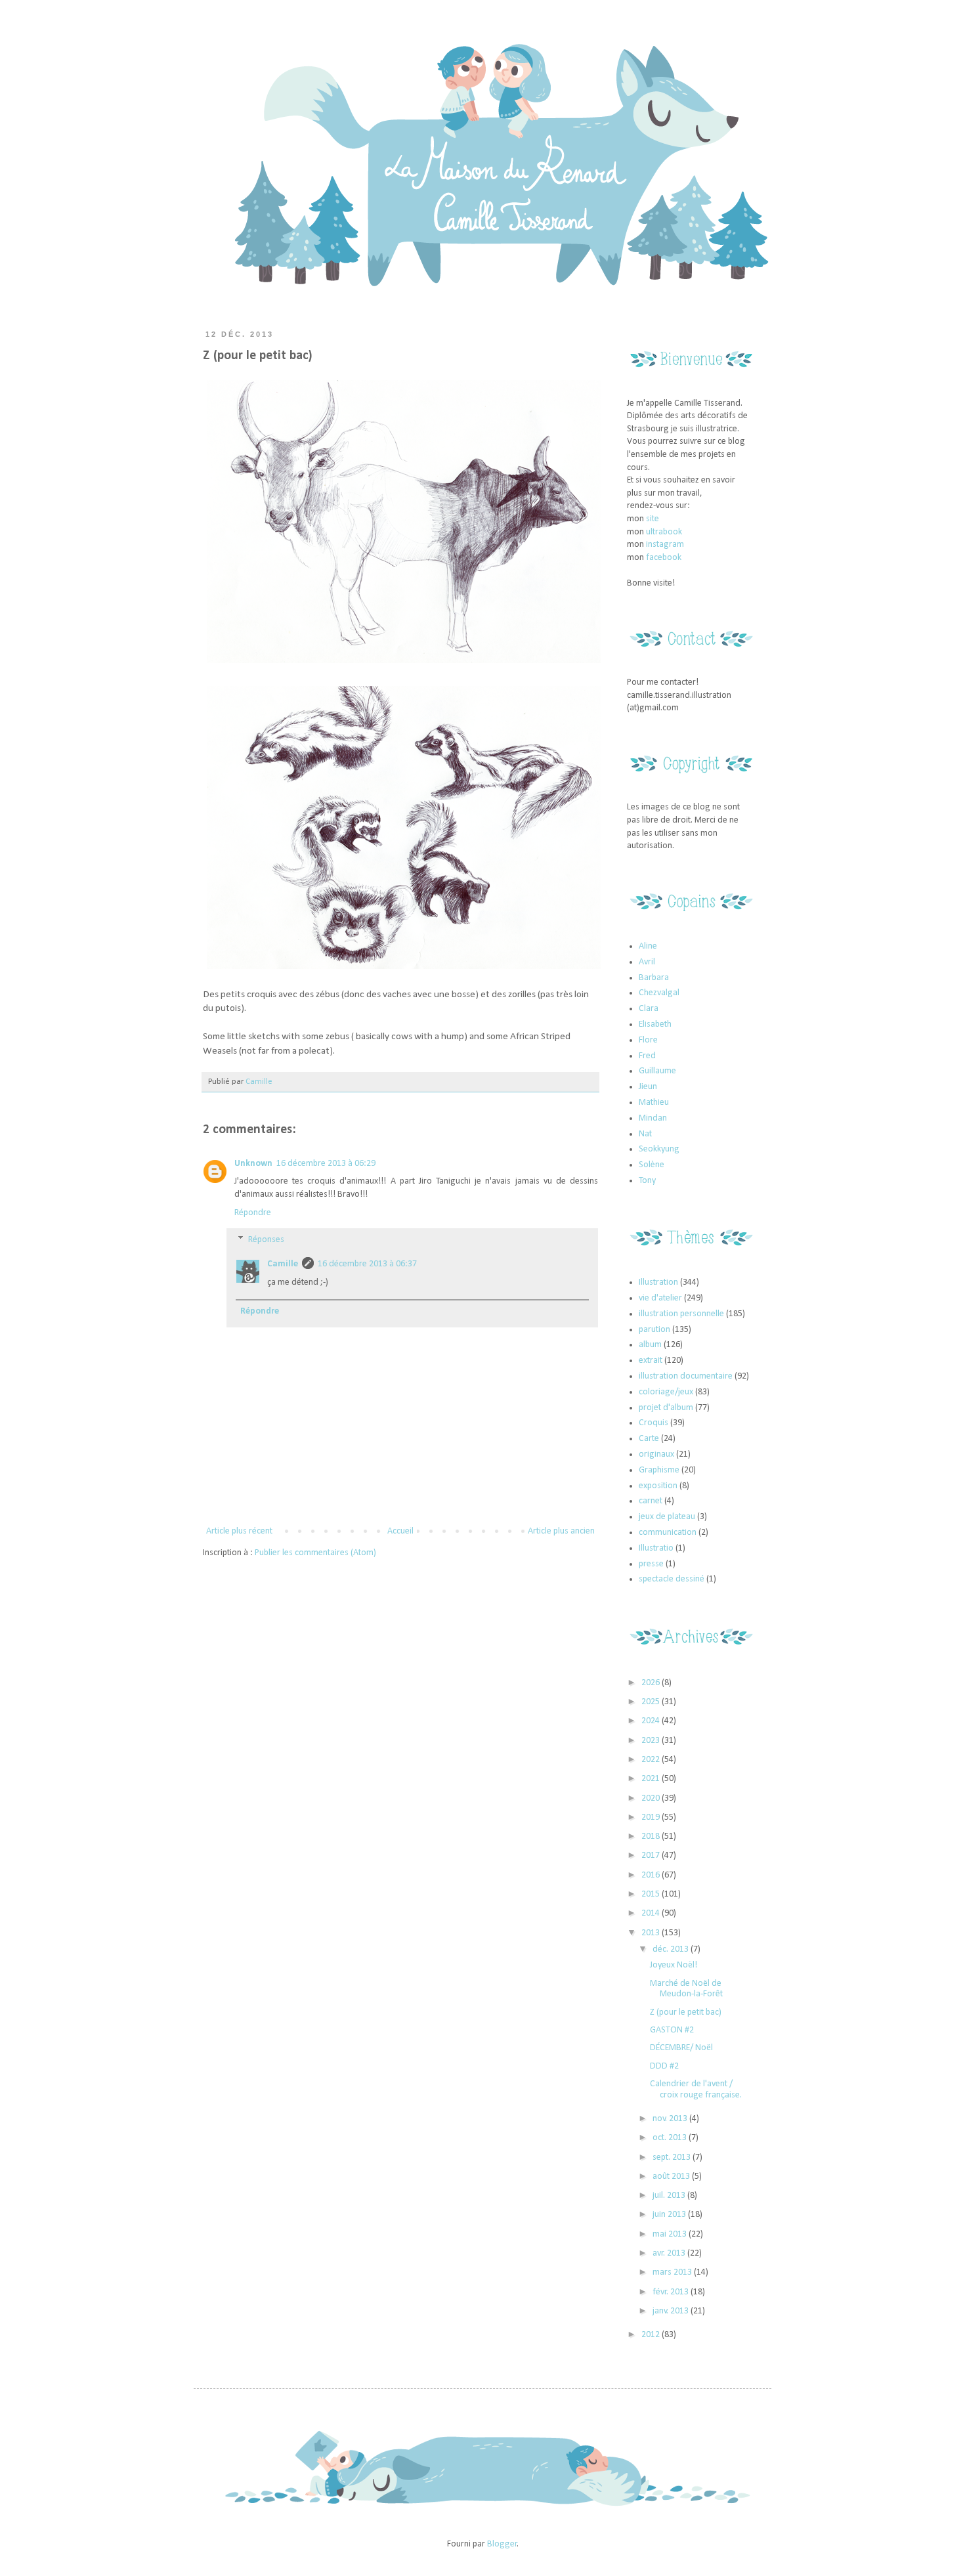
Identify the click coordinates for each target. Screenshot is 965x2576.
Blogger (502, 2544)
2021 (652, 1779)
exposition (658, 1486)
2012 (652, 2335)
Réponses (266, 1240)
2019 (652, 1817)
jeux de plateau (667, 1517)
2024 (652, 1721)
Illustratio (656, 1548)
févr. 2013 (672, 2292)
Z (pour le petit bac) (686, 2012)
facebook (664, 558)
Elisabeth (655, 1024)
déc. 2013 (672, 1949)
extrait (651, 1361)
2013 (652, 1933)
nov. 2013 (671, 2119)
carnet (651, 1501)
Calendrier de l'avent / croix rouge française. (696, 2090)
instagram (665, 545)
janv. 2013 (672, 2311)
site (653, 519)
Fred (647, 1056)
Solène (652, 1165)
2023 (652, 1741)
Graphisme (659, 1470)
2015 (652, 1894)
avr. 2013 (670, 2253)
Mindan (653, 1118)
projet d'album (666, 1408)
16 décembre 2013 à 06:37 (367, 1264)
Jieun (648, 1087)
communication (668, 1533)
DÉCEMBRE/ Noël (681, 2048)
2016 (652, 1875)
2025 (652, 1702)
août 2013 (672, 2177)
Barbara (654, 978)
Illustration (658, 1282)
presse (651, 1564)
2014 (652, 1913)
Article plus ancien (561, 1531)
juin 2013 (670, 2215)
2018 (652, 1836)
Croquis (654, 1423)
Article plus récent (239, 1531)
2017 (652, 1856)
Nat (645, 1134)
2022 (652, 1760)
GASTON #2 (672, 2030)
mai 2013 (671, 2234)
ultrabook (664, 532)
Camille (259, 1082)
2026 (652, 1683)
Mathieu (654, 1103)
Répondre (253, 1213)
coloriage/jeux (666, 1392)
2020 (652, 1798)
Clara (649, 1009)
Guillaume (657, 1071)
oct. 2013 (671, 2138)
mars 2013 (673, 2272)
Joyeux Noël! (674, 1965)
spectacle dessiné (672, 1579)
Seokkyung (659, 1149)
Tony (647, 1181)
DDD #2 (664, 2066)
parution (654, 1330)
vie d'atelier (660, 1298)
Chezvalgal (659, 993)
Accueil (400, 1531)
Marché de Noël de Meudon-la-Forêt (686, 1989)
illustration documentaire (686, 1376)
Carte (649, 1439)
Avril (647, 962)
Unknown (253, 1164)
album (650, 1345)
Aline (648, 946)
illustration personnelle (681, 1314)
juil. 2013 (670, 2196)
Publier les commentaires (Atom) (315, 1553)
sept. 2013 (673, 2157)
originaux (656, 1454)
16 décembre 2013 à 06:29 (326, 1164)
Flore (648, 1040)
